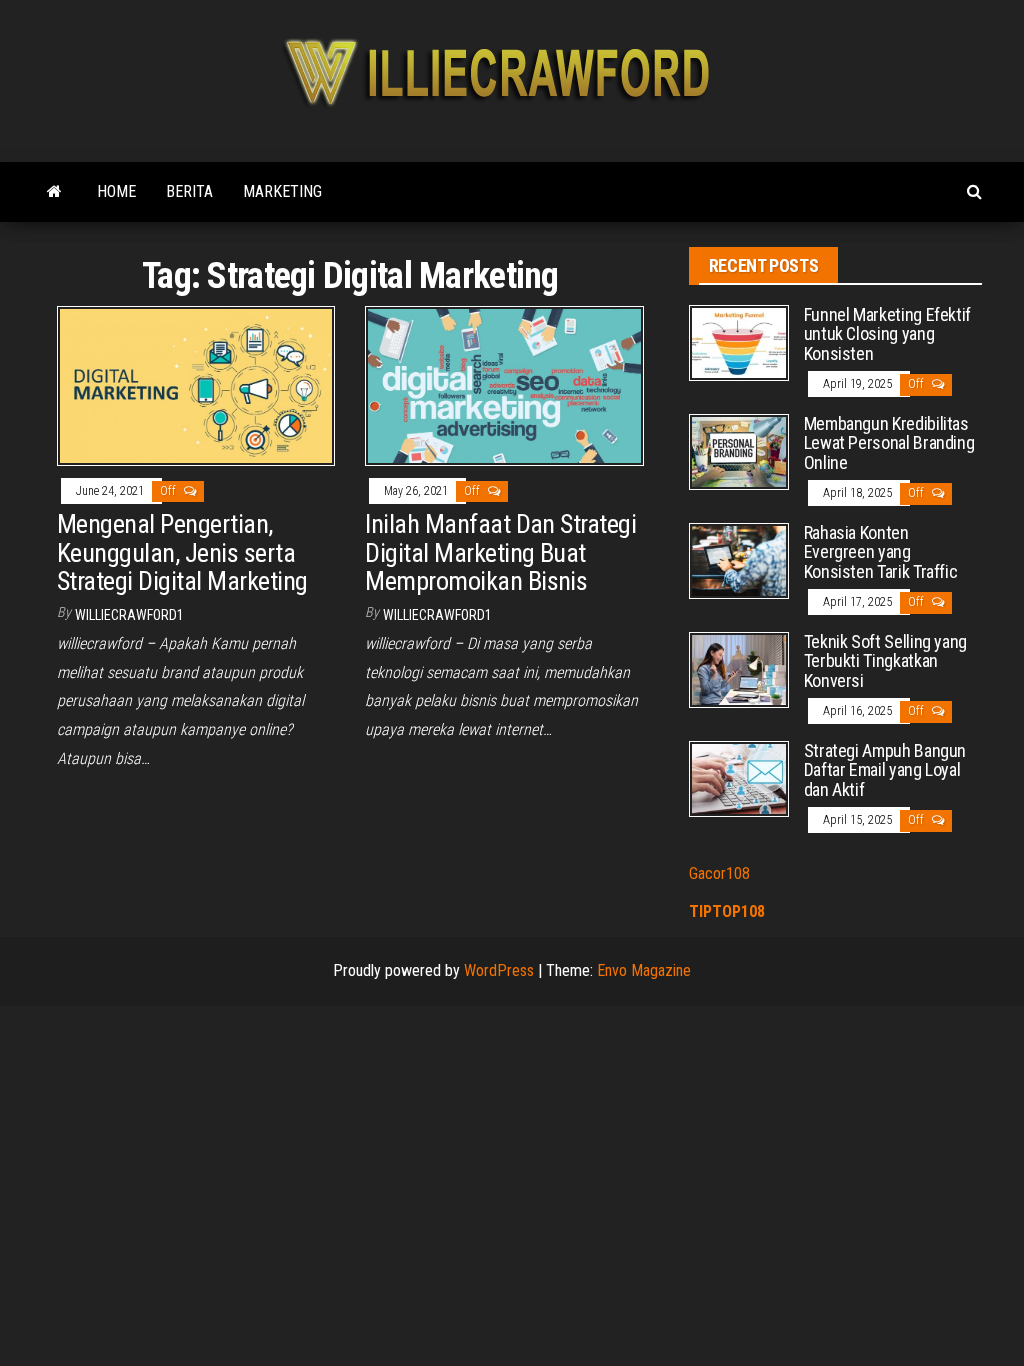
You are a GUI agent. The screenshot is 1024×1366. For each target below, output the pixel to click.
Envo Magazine (644, 970)
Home (116, 191)
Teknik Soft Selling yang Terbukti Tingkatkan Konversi (885, 661)
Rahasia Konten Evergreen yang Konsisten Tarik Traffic (881, 552)
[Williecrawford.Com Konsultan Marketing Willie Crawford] (54, 192)
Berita (189, 191)
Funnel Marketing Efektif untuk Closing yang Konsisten (887, 334)
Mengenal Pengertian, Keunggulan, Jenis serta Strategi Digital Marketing (182, 552)
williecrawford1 (129, 615)
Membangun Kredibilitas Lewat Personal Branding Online (889, 443)
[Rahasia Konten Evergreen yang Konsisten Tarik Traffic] (739, 559)
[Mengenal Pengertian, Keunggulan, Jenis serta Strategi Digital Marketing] (196, 384)
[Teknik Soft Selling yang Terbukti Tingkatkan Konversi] (739, 668)
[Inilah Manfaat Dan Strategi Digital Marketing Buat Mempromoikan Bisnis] (504, 384)
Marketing (282, 191)
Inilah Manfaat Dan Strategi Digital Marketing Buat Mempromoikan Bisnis (500, 552)
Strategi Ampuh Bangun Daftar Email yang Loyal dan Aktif (885, 770)
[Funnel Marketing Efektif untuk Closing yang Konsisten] (739, 341)
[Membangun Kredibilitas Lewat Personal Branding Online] (739, 450)
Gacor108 (719, 873)
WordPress (499, 970)
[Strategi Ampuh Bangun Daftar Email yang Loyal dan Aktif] (739, 777)
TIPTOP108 (727, 911)
